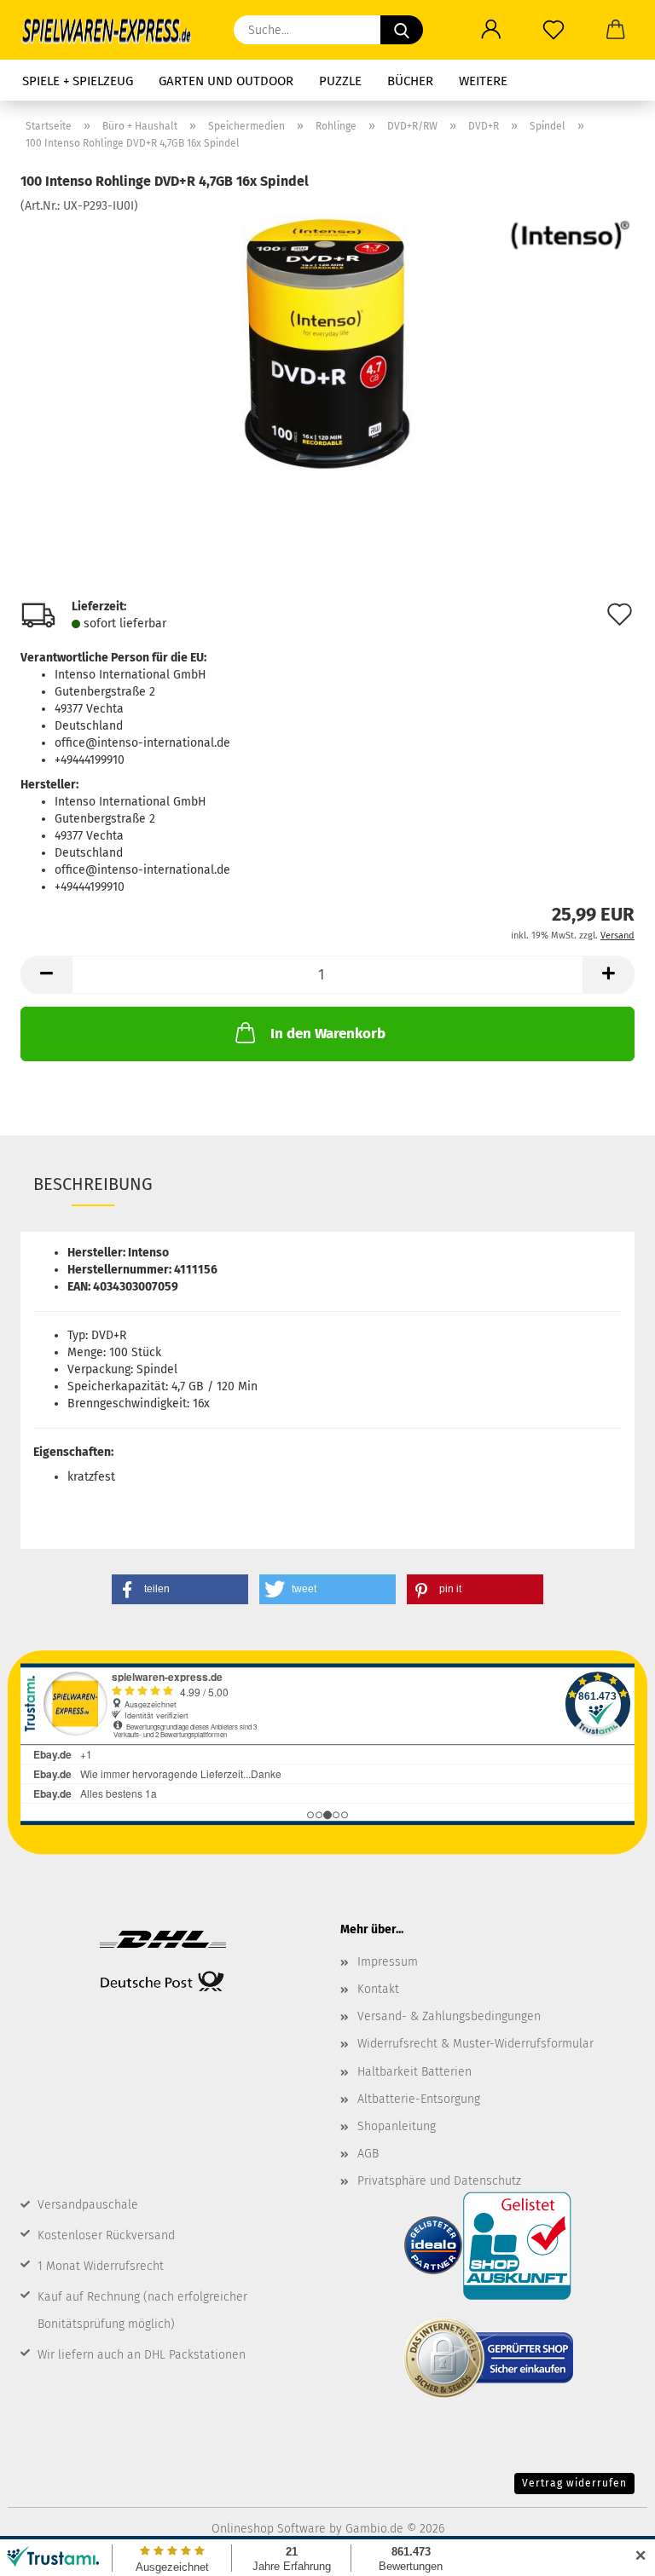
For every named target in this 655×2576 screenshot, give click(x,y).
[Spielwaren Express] (114, 30)
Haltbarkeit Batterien (414, 2072)
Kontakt (378, 1989)
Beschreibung (93, 1184)
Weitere (483, 81)
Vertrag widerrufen (574, 2483)
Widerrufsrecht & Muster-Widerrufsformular (475, 2044)
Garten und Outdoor (226, 81)
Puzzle (340, 81)
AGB (368, 2154)
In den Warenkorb (328, 1034)
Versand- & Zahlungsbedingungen (449, 2016)
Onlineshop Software (269, 2529)
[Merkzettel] (553, 30)
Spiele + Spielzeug (78, 81)
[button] (491, 30)
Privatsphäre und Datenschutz (439, 2181)
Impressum (388, 1962)
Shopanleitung (397, 2126)
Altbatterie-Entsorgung (419, 2099)
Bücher (410, 81)
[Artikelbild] (328, 342)
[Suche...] (402, 30)
